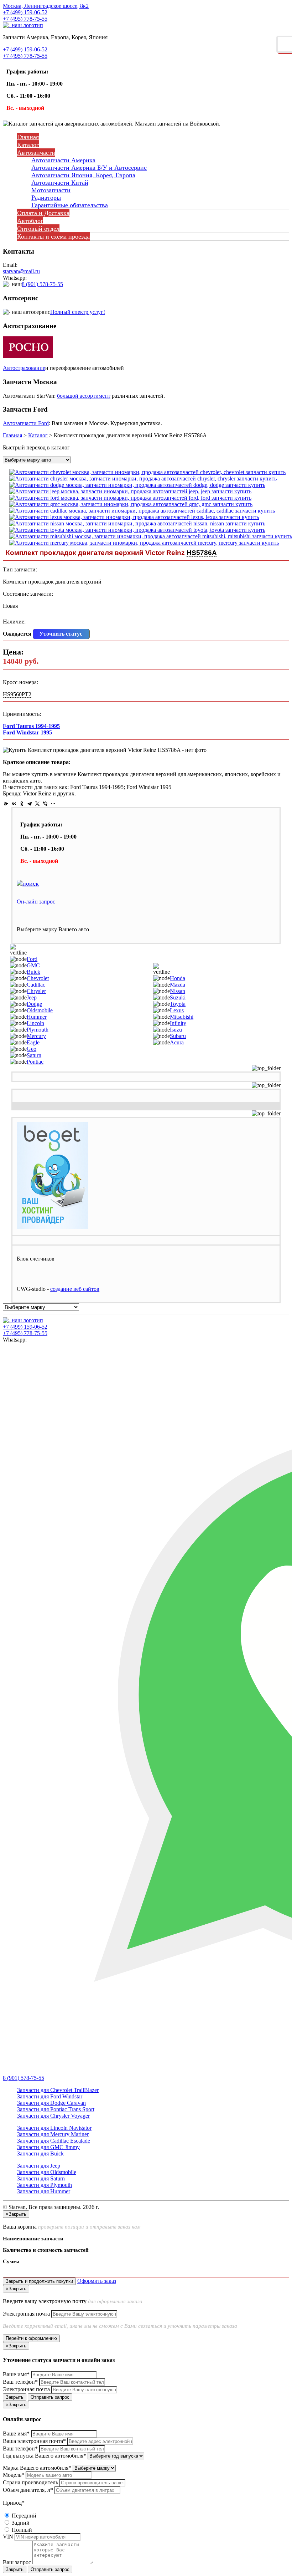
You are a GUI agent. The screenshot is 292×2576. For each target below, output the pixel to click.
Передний (23, 2516)
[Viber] (45, 804)
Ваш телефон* (20, 2382)
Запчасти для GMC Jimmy (48, 2147)
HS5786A (202, 553)
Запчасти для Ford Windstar (50, 2096)
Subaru (178, 1036)
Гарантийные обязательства (70, 205)
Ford (32, 959)
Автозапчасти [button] (36, 153)
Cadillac (36, 985)
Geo (32, 1049)
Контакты (53, 236)
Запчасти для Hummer (44, 2191)
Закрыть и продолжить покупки (39, 2281)
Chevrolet (38, 978)
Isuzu (176, 1030)
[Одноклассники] (22, 804)
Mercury (36, 1036)
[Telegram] (30, 804)
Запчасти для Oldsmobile (47, 2172)
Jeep (32, 997)
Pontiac (35, 1062)
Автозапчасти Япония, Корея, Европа (83, 175)
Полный (21, 2530)
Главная (28, 137)
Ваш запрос (17, 2562)
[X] (37, 804)
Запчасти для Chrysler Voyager (53, 2116)
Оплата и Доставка (43, 213)
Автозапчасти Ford (26, 423)
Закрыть (15, 2397)
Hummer (37, 1017)
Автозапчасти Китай (60, 183)
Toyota (178, 1004)
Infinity (178, 1023)
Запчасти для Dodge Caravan (51, 2103)
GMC (33, 965)
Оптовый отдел (38, 229)
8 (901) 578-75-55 (42, 284)
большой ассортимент (84, 396)
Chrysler (36, 991)
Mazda (178, 985)
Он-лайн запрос (36, 902)
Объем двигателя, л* (28, 2490)
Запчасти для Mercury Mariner (53, 2134)
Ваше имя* (16, 2374)
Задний (20, 2523)
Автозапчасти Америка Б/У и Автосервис (89, 168)
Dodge (34, 1004)
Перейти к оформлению (31, 2338)
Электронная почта (26, 2314)
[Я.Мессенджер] (6, 804)
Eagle (33, 1042)
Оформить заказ (97, 2281)
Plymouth (38, 1030)
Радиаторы (46, 198)
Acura (177, 1042)
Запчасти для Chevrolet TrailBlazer (58, 2090)
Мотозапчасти (51, 190)
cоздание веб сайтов (75, 1289)
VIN (8, 2537)
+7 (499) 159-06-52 (25, 12)
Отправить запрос (50, 2397)
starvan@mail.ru (21, 271)
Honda (178, 978)
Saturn (34, 1055)
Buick (33, 972)
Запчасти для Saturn (41, 2178)
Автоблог (30, 221)
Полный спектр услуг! (78, 312)
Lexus (177, 1010)
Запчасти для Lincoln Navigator (54, 2128)
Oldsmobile (40, 1010)
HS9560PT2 (17, 694)
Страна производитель (30, 2482)
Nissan (178, 991)
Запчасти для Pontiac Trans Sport (56, 2109)
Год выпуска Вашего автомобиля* (45, 2456)
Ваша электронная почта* (34, 2441)
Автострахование (24, 368)
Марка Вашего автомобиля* (37, 2468)
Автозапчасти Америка (63, 160)
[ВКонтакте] (14, 804)
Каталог (28, 145)
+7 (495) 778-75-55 (25, 19)
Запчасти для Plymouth (45, 2185)
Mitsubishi (182, 1017)
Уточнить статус (61, 634)
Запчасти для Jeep (39, 2166)
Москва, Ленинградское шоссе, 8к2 (46, 6)
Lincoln (35, 1023)
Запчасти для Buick (40, 2154)
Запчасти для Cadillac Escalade (54, 2141)
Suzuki (178, 997)
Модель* (14, 2475)
